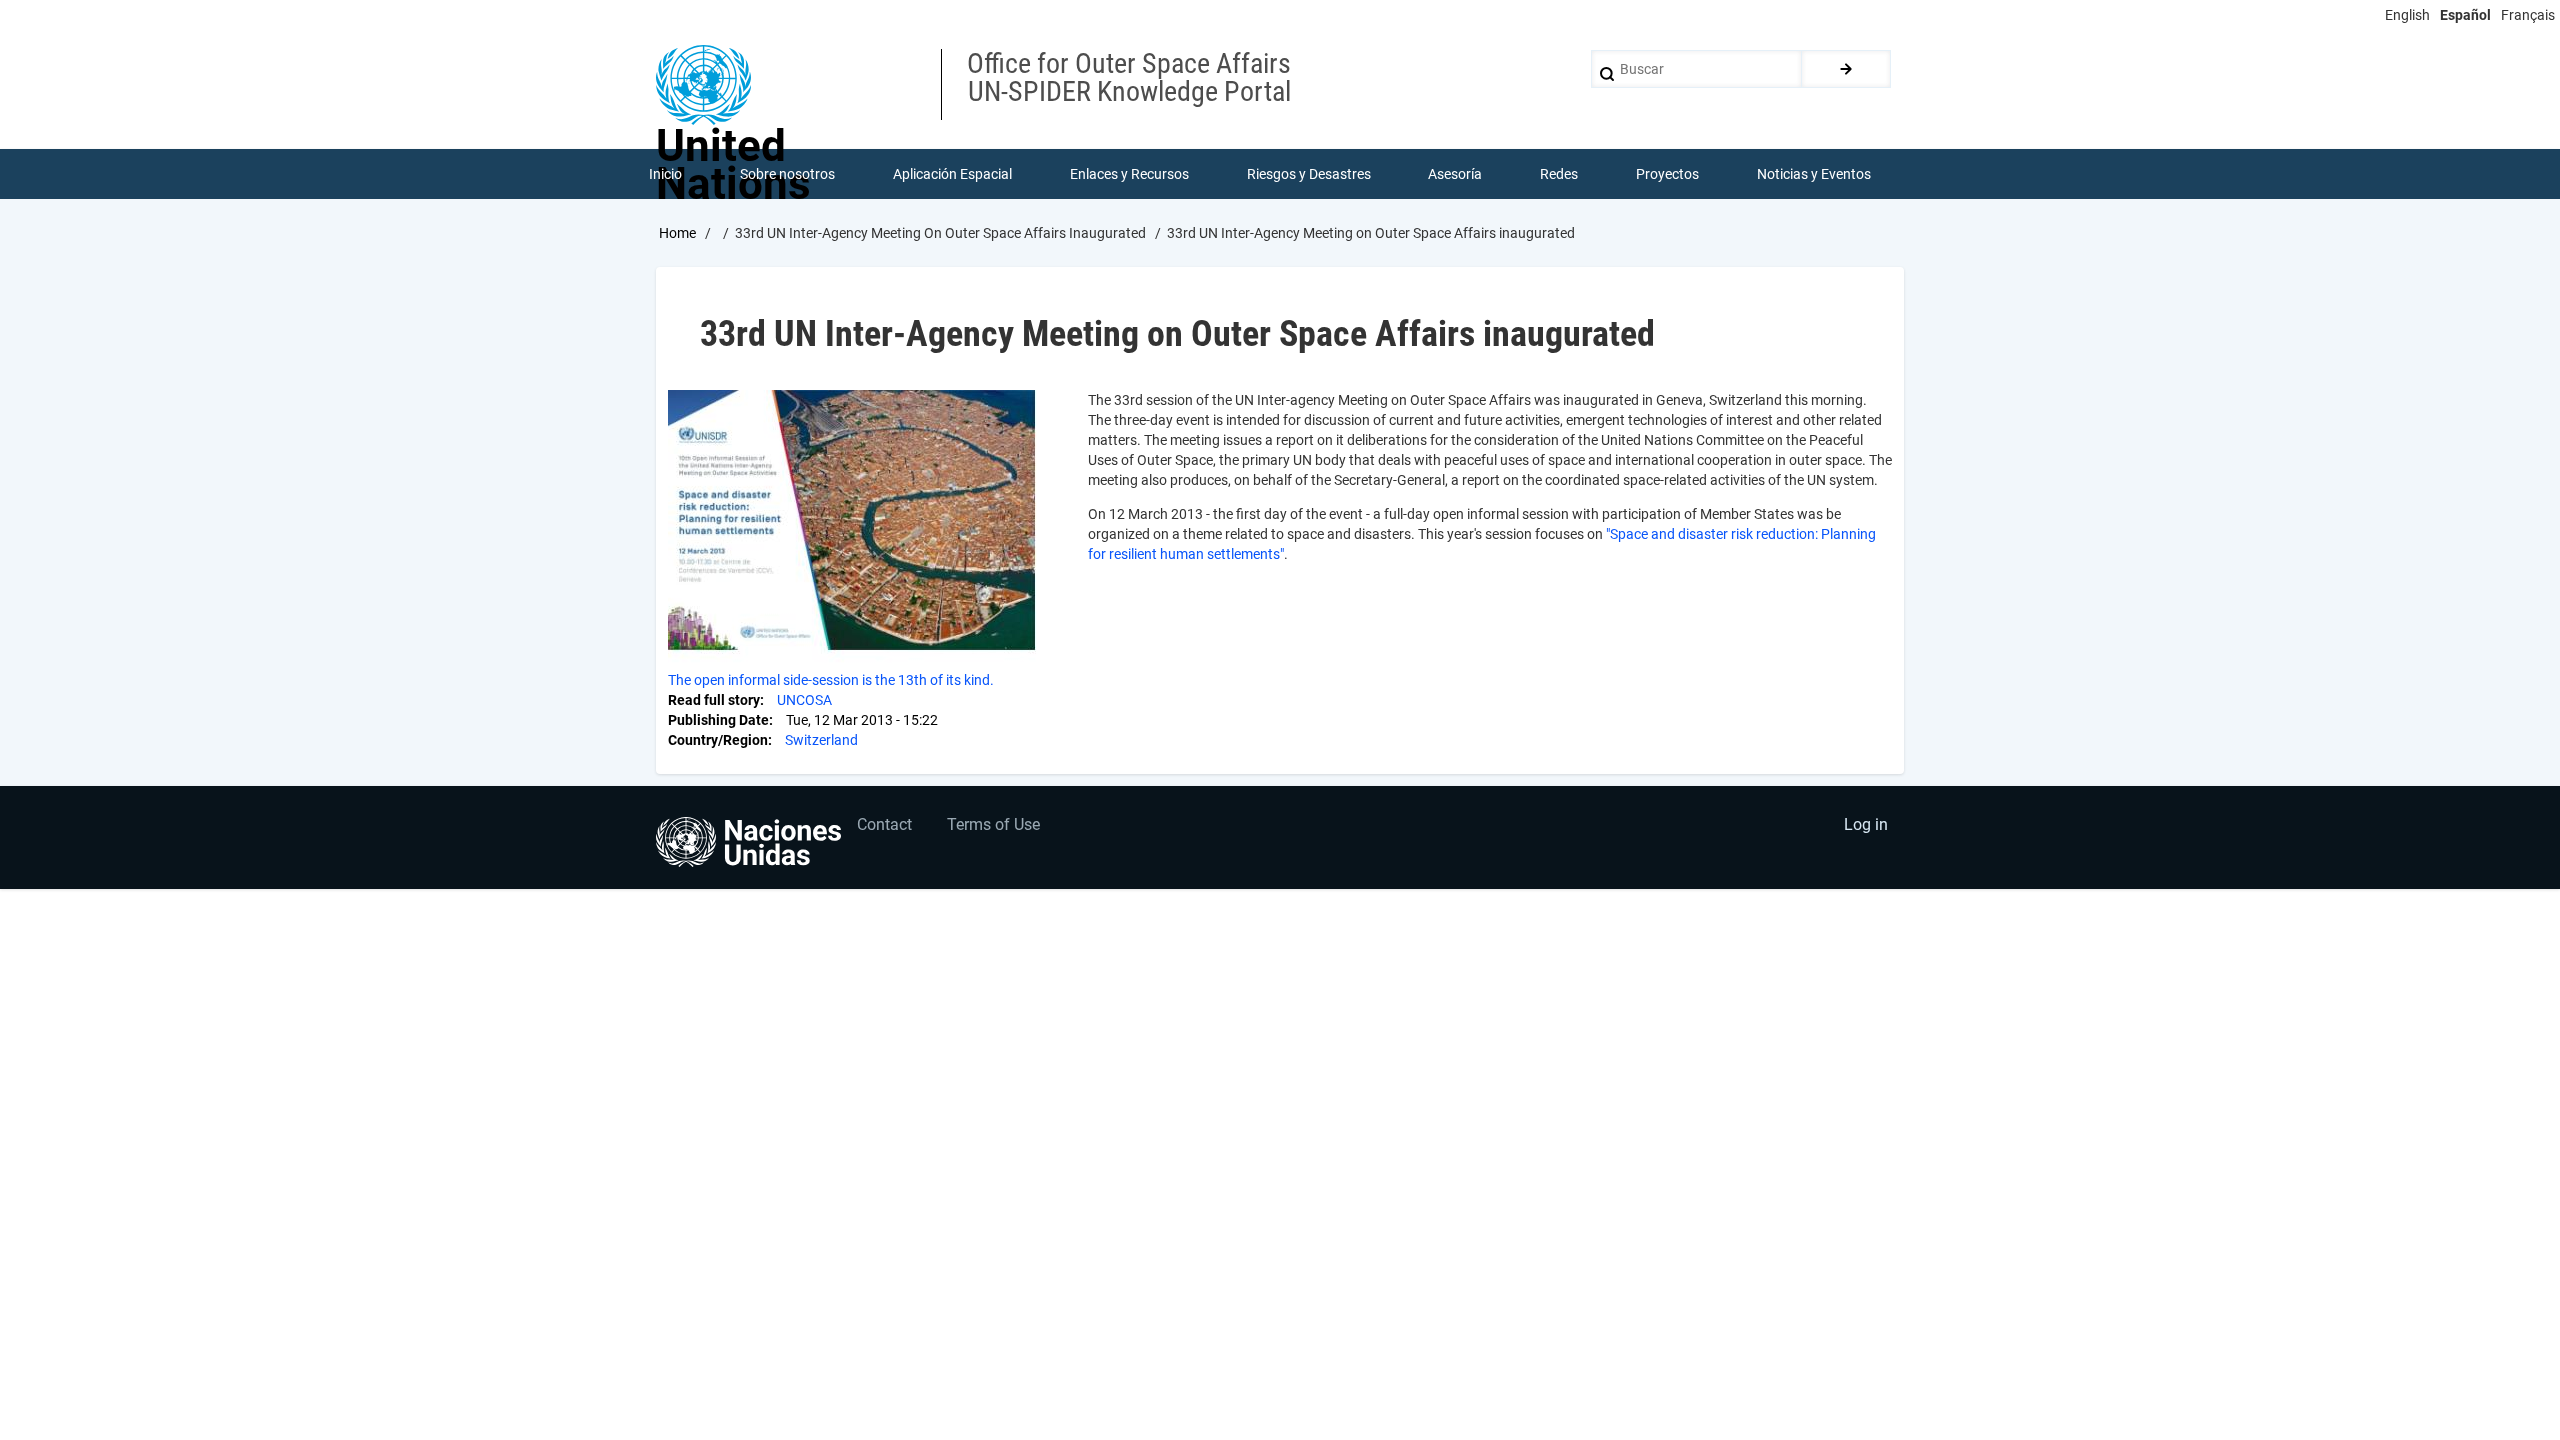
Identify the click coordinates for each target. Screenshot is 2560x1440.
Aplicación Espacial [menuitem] (952, 174)
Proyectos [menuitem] (1667, 174)
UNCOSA (804, 700)
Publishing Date (718, 720)
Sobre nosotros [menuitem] (787, 174)
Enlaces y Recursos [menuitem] (1129, 174)
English (2407, 15)
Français (2528, 15)
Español (2465, 15)
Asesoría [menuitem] (1455, 174)
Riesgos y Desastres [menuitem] (1309, 174)
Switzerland (821, 740)
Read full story (714, 700)
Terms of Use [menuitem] (993, 824)
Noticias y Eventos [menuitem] (1814, 174)
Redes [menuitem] (1559, 174)
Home (677, 233)
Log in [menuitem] (1866, 824)
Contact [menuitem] (884, 824)
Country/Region (718, 740)
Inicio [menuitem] (665, 174)
